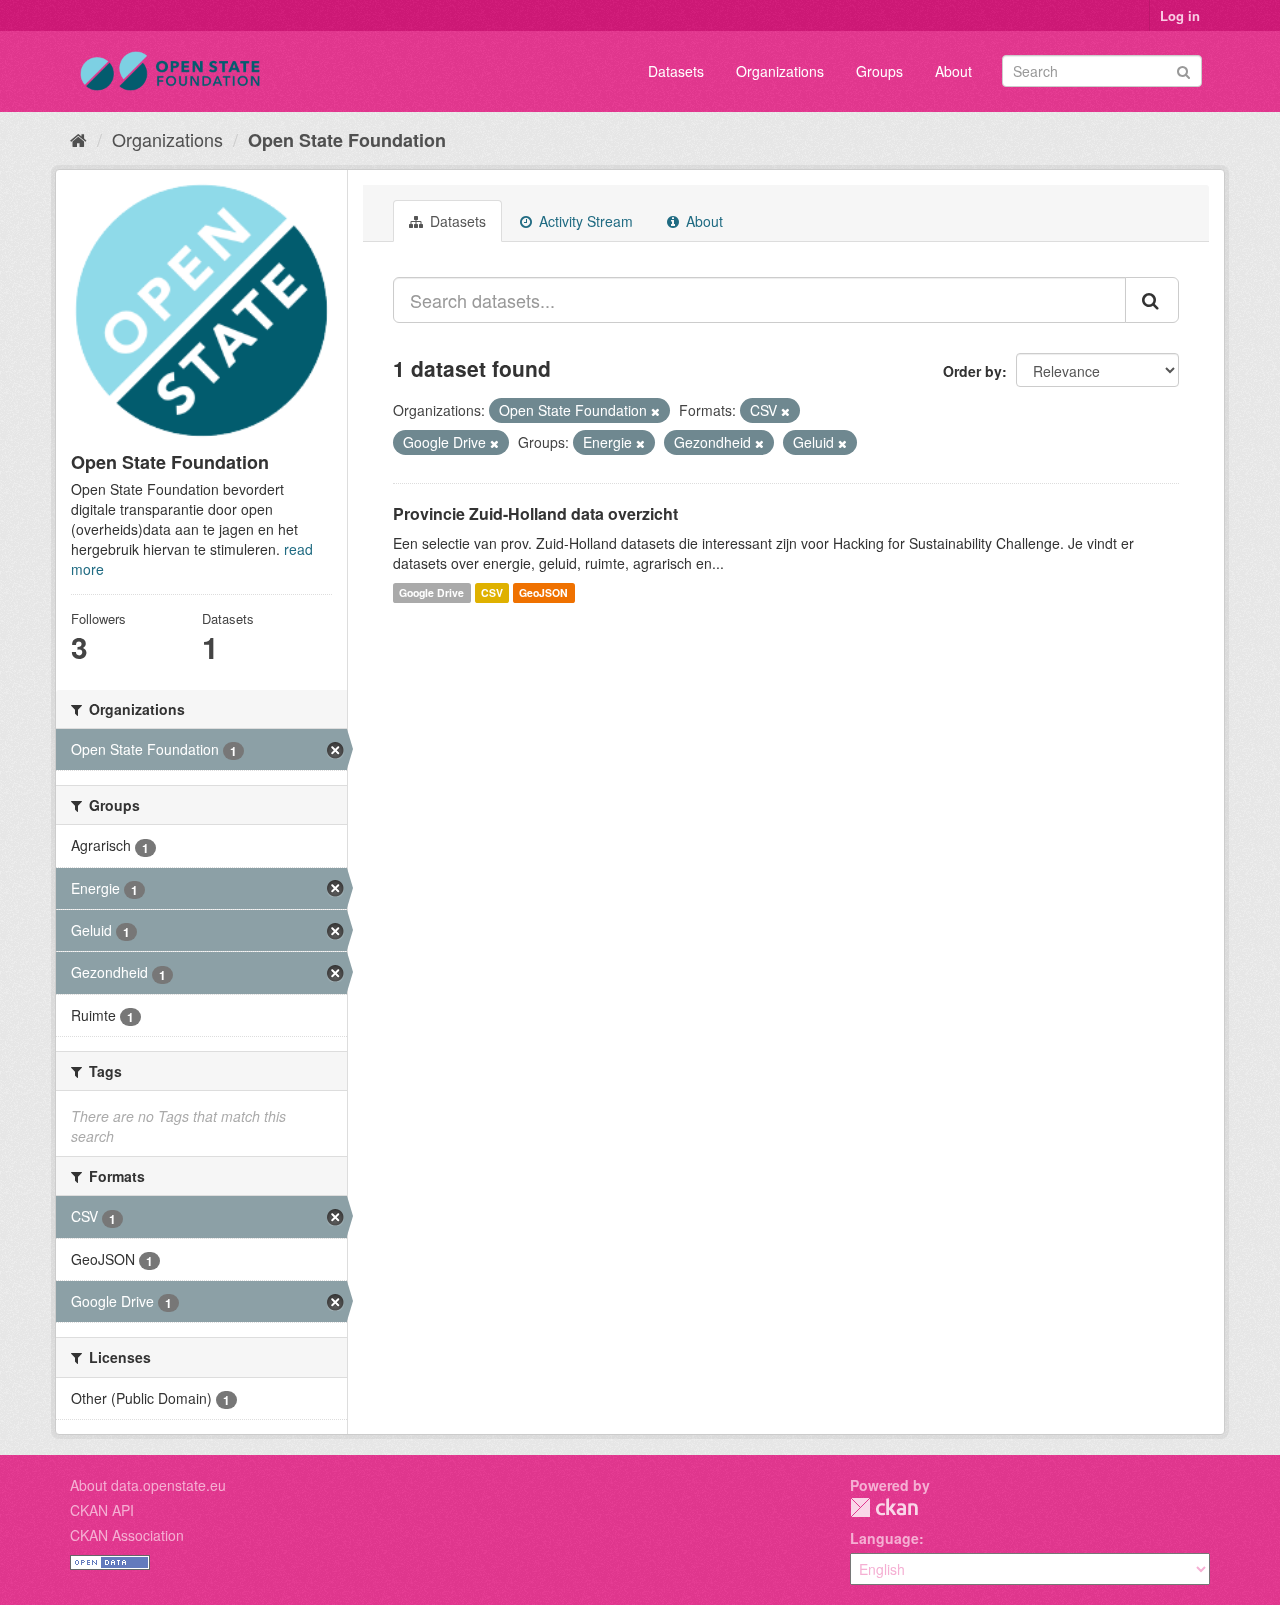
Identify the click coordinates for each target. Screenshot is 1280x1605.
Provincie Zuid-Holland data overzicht (535, 513)
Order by (972, 371)
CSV (492, 592)
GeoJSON (543, 592)
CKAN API (102, 1510)
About (953, 71)
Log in (1180, 15)
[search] (1152, 300)
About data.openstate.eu (148, 1485)
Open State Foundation (347, 140)
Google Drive (431, 592)
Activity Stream (584, 221)
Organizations (780, 71)
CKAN (884, 1507)
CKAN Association (127, 1535)
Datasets (676, 71)
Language (884, 1538)
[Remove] (655, 411)
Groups (879, 71)
